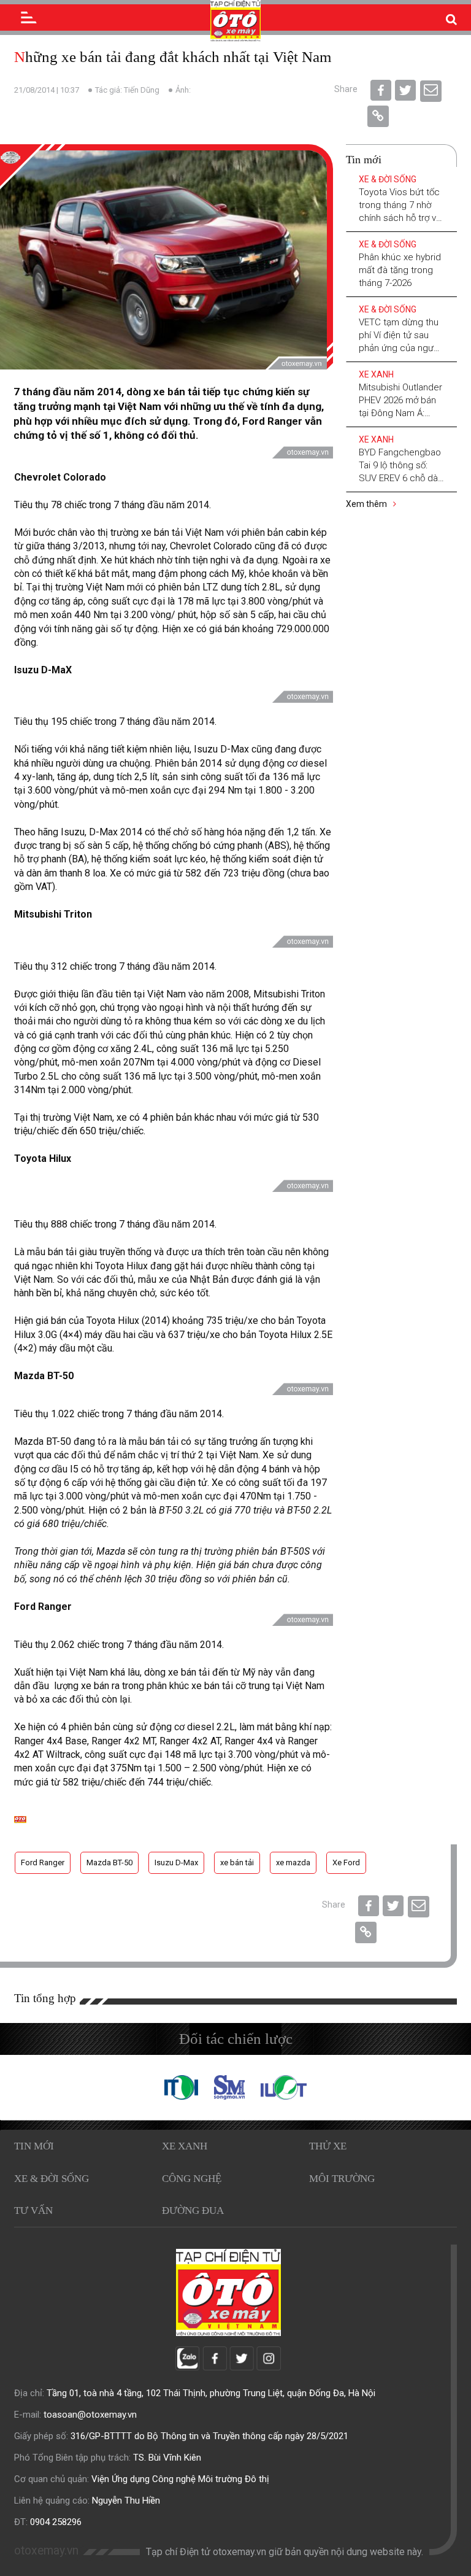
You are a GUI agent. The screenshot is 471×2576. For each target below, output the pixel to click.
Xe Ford (346, 1862)
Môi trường (342, 2179)
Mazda (111, 1551)
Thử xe (328, 2146)
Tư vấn (33, 2210)
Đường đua (193, 2210)
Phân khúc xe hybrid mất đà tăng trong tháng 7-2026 (400, 270)
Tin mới (34, 2146)
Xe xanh (376, 374)
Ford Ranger (43, 1862)
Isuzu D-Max (176, 1862)
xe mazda (293, 1862)
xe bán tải (237, 1862)
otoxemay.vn (46, 2551)
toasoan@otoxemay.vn (90, 2415)
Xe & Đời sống (388, 179)
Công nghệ (192, 2179)
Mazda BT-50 (109, 1862)
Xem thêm (367, 504)
